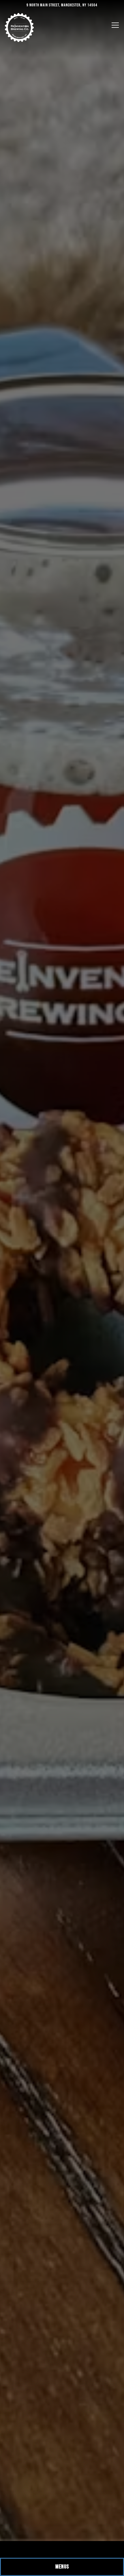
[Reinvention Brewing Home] (19, 27)
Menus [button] (62, 2567)
